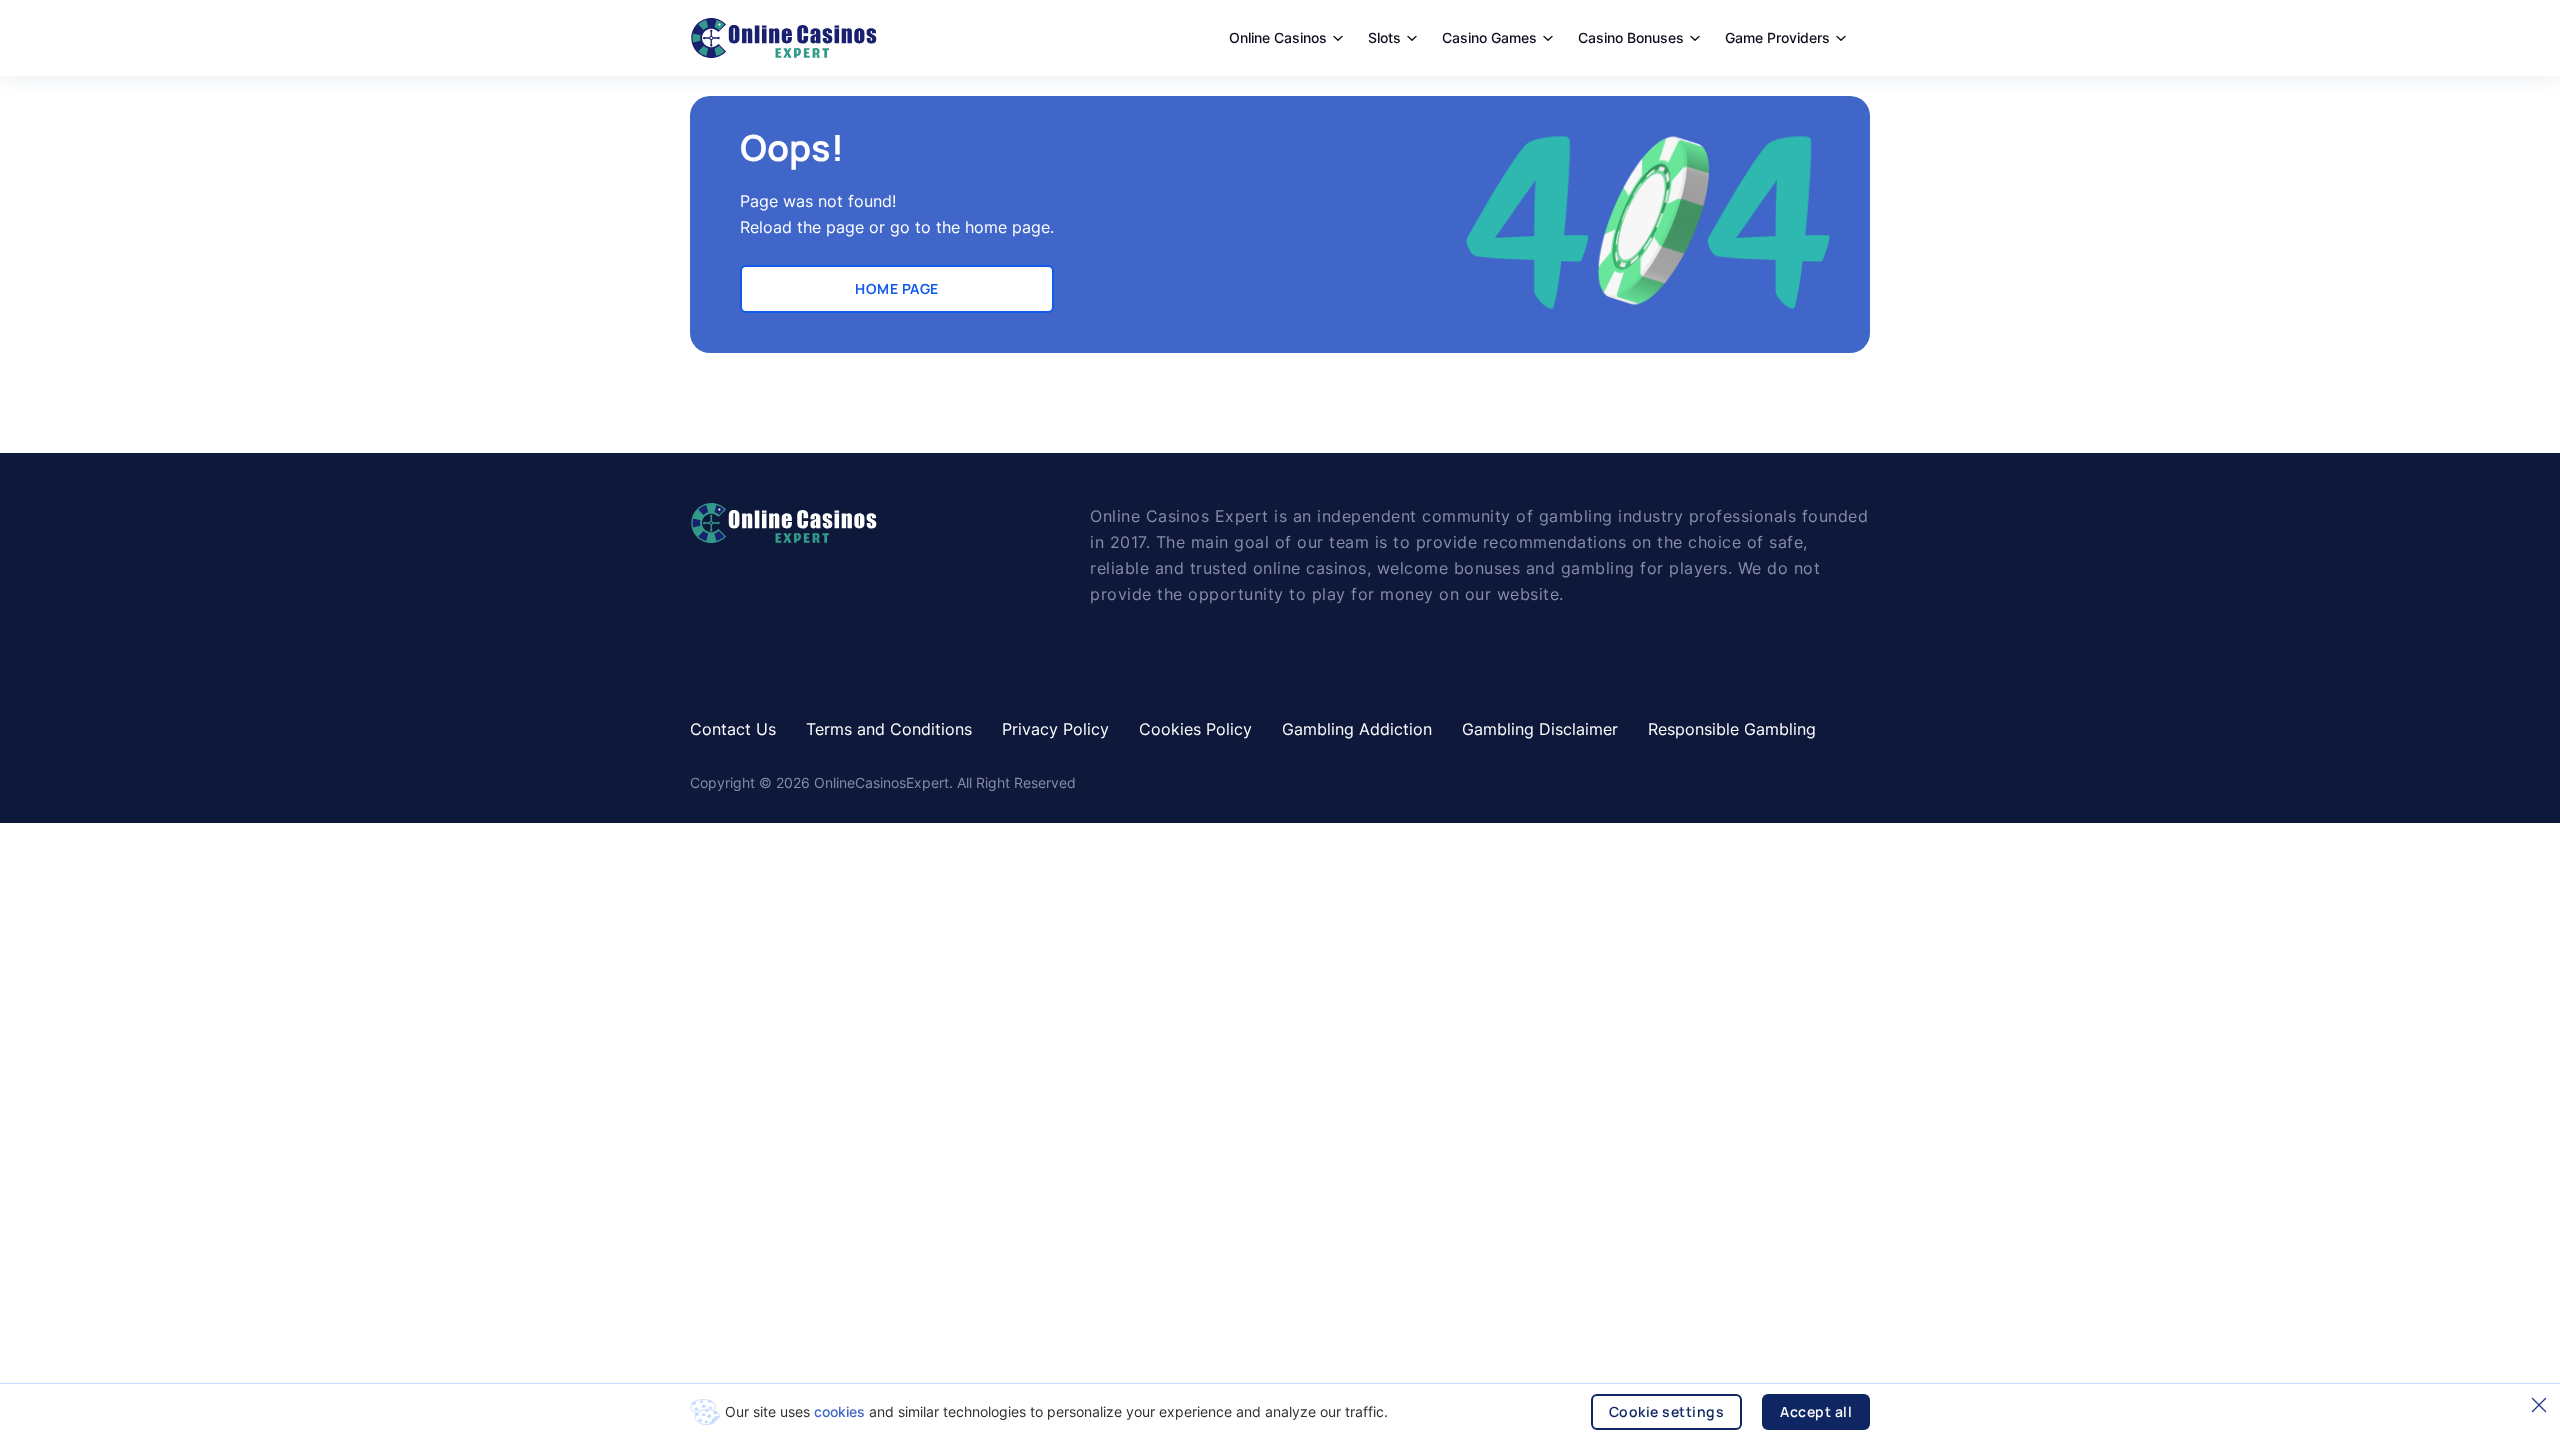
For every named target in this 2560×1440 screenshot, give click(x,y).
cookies (839, 1411)
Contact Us (733, 729)
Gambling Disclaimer (1540, 729)
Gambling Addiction (1357, 729)
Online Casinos (1278, 37)
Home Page (897, 288)
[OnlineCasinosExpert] (783, 38)
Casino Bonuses (1631, 37)
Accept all (1816, 1411)
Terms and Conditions (889, 729)
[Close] (2539, 1405)
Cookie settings (1667, 1411)
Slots (1384, 37)
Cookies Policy (1195, 729)
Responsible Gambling (1732, 729)
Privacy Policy (1055, 729)
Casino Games (1489, 37)
